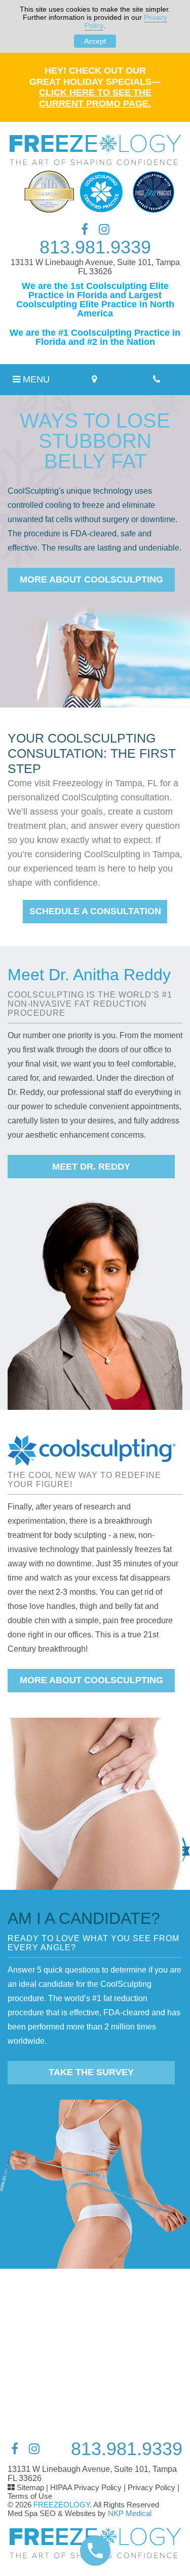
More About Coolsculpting (91, 1680)
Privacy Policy (151, 2487)
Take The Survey (91, 2072)
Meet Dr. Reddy (91, 1167)
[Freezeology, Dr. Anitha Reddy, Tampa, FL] (95, 150)
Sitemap (30, 2487)
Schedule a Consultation (95, 911)
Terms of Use (30, 2496)
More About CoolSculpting (91, 579)
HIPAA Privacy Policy (86, 2487)
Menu (35, 379)
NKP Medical (130, 2513)
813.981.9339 (95, 247)
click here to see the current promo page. (95, 98)
